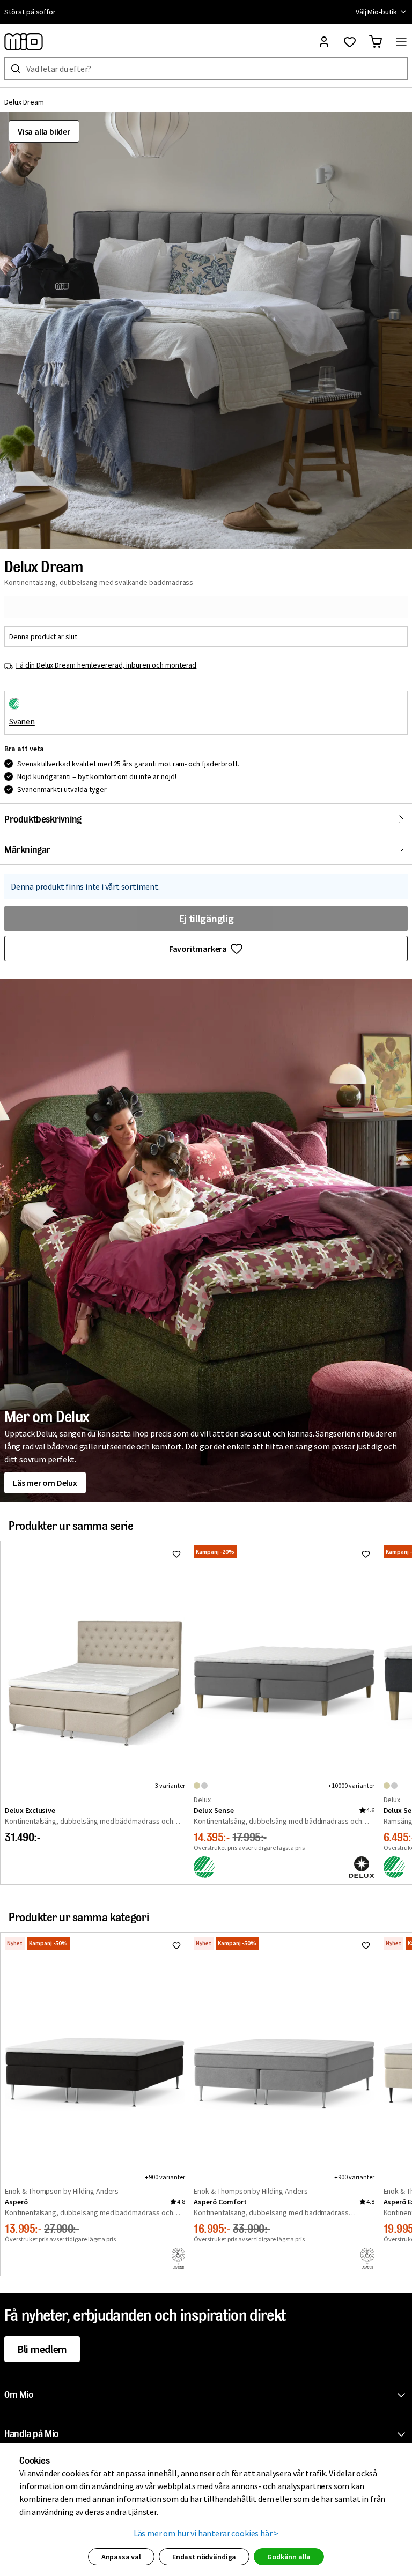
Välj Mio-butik (376, 12)
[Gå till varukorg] (376, 42)
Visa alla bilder (44, 131)
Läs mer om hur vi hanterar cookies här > (206, 2533)
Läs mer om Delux (45, 1483)
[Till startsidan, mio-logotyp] (24, 42)
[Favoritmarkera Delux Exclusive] (176, 1554)
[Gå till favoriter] (350, 42)
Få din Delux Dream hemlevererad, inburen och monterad (106, 665)
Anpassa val (121, 2557)
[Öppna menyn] (401, 42)
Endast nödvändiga (204, 2557)
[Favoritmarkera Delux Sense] (366, 1554)
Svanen (22, 721)
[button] (206, 330)
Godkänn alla (289, 2557)
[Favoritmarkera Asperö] (176, 1945)
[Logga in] (324, 42)
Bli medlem (42, 2349)
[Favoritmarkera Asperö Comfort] (366, 1945)
